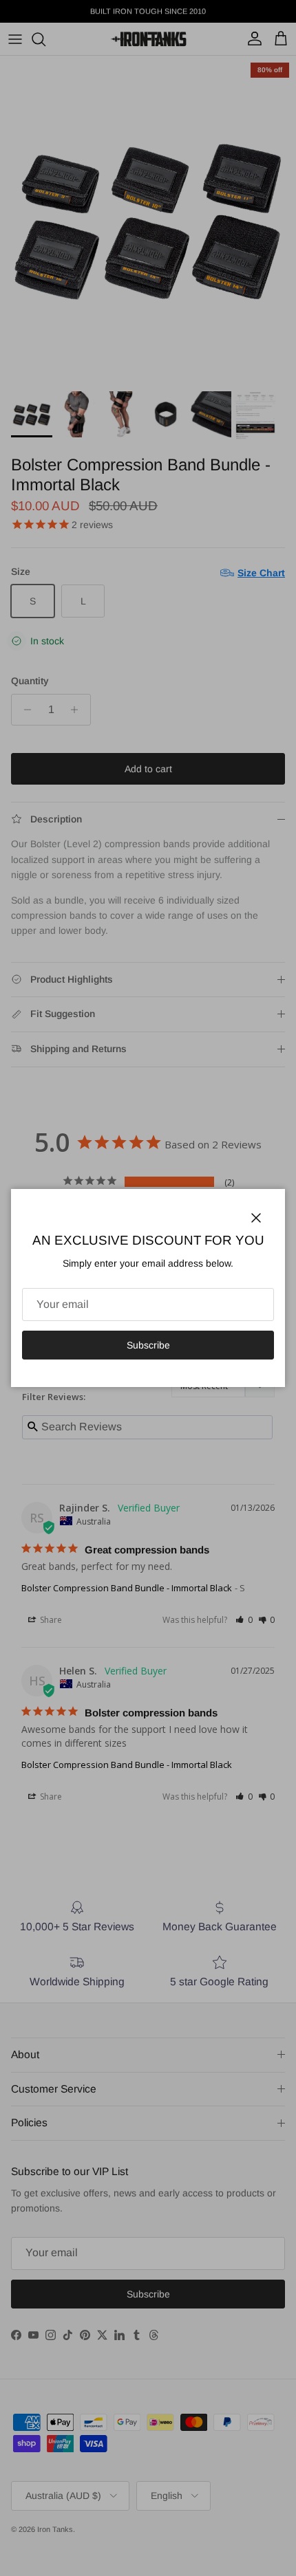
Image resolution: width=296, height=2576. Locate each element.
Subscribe (148, 1345)
